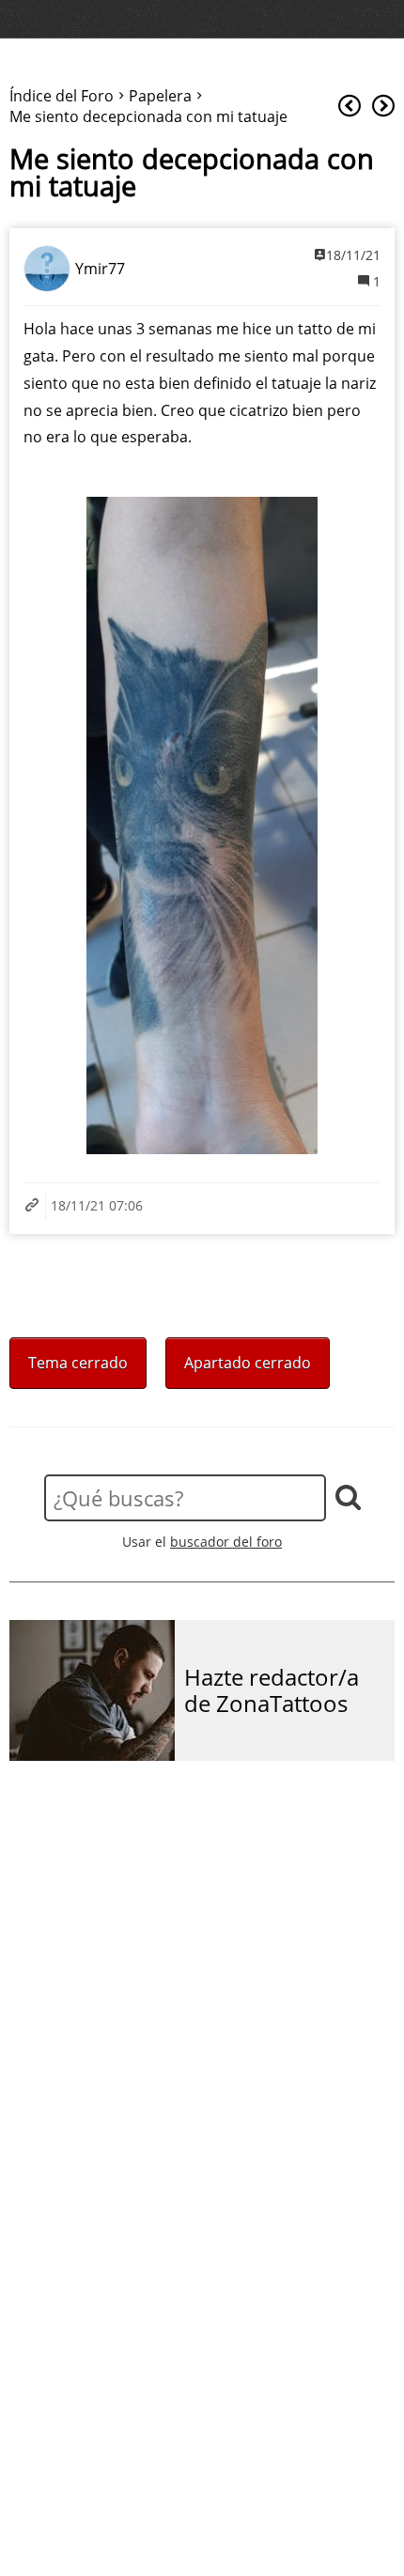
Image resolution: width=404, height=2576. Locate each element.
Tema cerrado (78, 1363)
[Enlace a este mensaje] (35, 1206)
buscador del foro (226, 1542)
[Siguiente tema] (383, 107)
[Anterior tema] (350, 107)
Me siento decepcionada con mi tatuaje (192, 173)
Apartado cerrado (248, 1363)
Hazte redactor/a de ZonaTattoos (272, 1691)
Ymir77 (100, 269)
